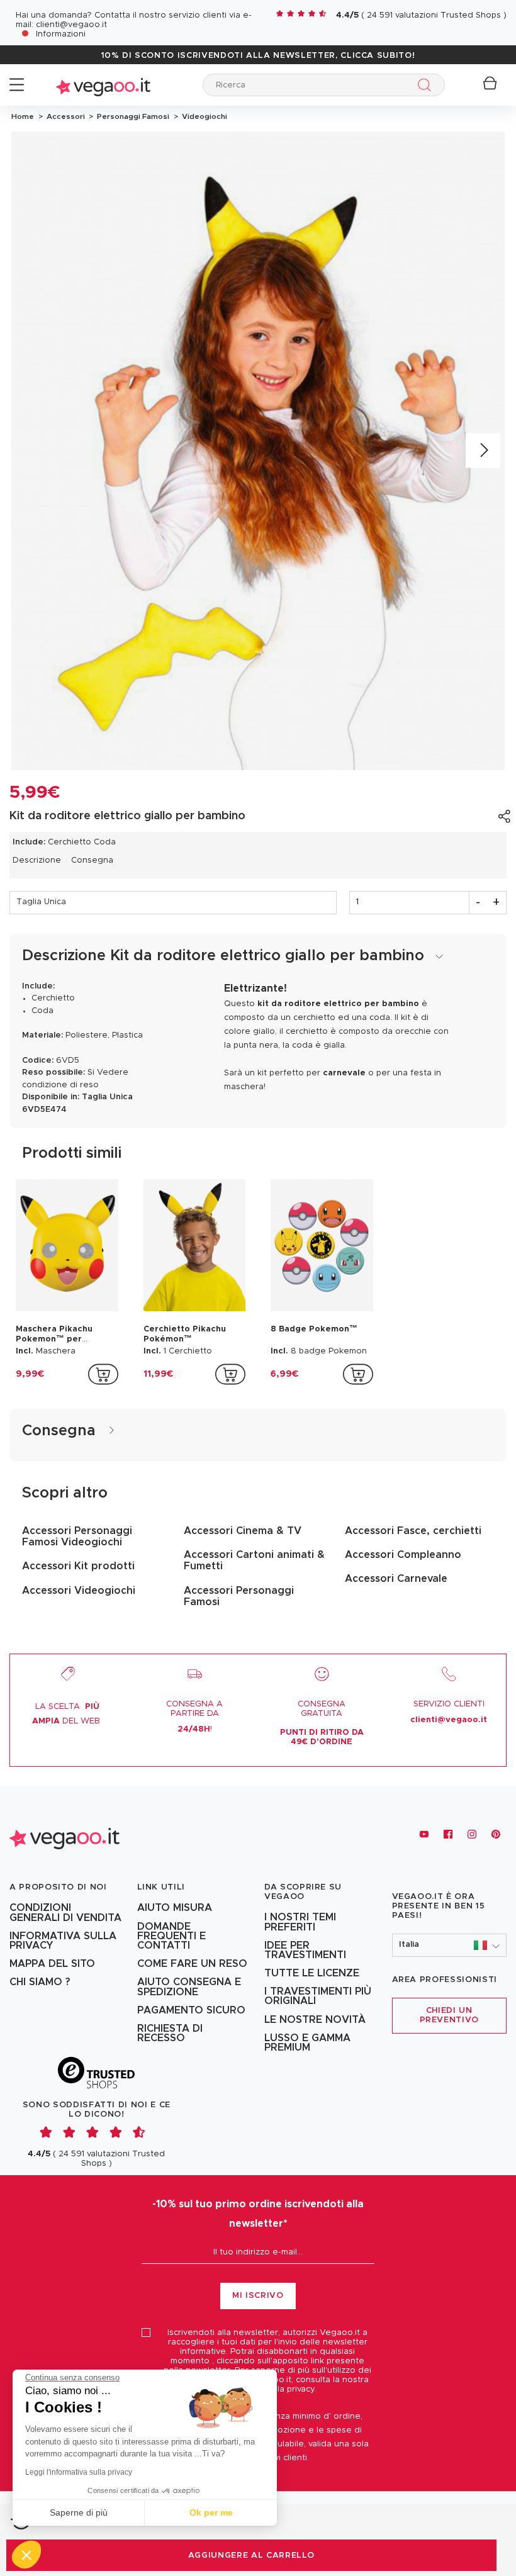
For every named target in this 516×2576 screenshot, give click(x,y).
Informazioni (61, 34)
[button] (450, 1945)
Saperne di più (79, 2512)
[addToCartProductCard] (103, 1374)
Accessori (65, 116)
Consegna (92, 860)
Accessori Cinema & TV (243, 1531)
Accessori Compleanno (403, 1555)
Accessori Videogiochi (79, 1591)
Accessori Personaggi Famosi (239, 1596)
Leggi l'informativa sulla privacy (79, 2472)
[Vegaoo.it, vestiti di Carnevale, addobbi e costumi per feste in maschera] (103, 85)
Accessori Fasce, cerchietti (413, 1531)
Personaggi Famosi (132, 116)
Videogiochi (203, 116)
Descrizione (37, 860)
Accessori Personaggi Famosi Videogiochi (77, 1537)
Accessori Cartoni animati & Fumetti (254, 1560)
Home (23, 116)
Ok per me (211, 2512)
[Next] (483, 451)
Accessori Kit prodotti (78, 1566)
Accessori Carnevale (396, 1579)
